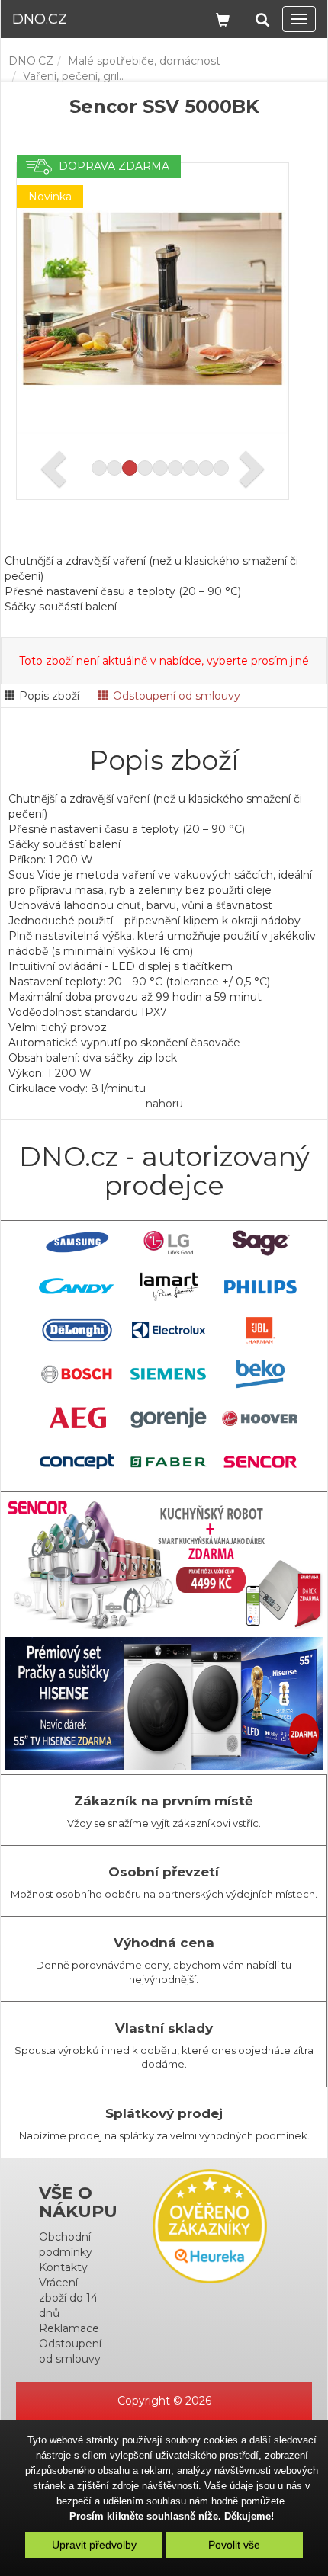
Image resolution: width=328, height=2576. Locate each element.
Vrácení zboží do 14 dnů (68, 2298)
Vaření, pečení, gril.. (73, 76)
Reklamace (69, 2328)
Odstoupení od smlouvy (177, 696)
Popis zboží (49, 696)
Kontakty (63, 2267)
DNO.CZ (31, 61)
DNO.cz (40, 19)
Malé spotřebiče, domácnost (144, 61)
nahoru (164, 1104)
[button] (262, 17)
